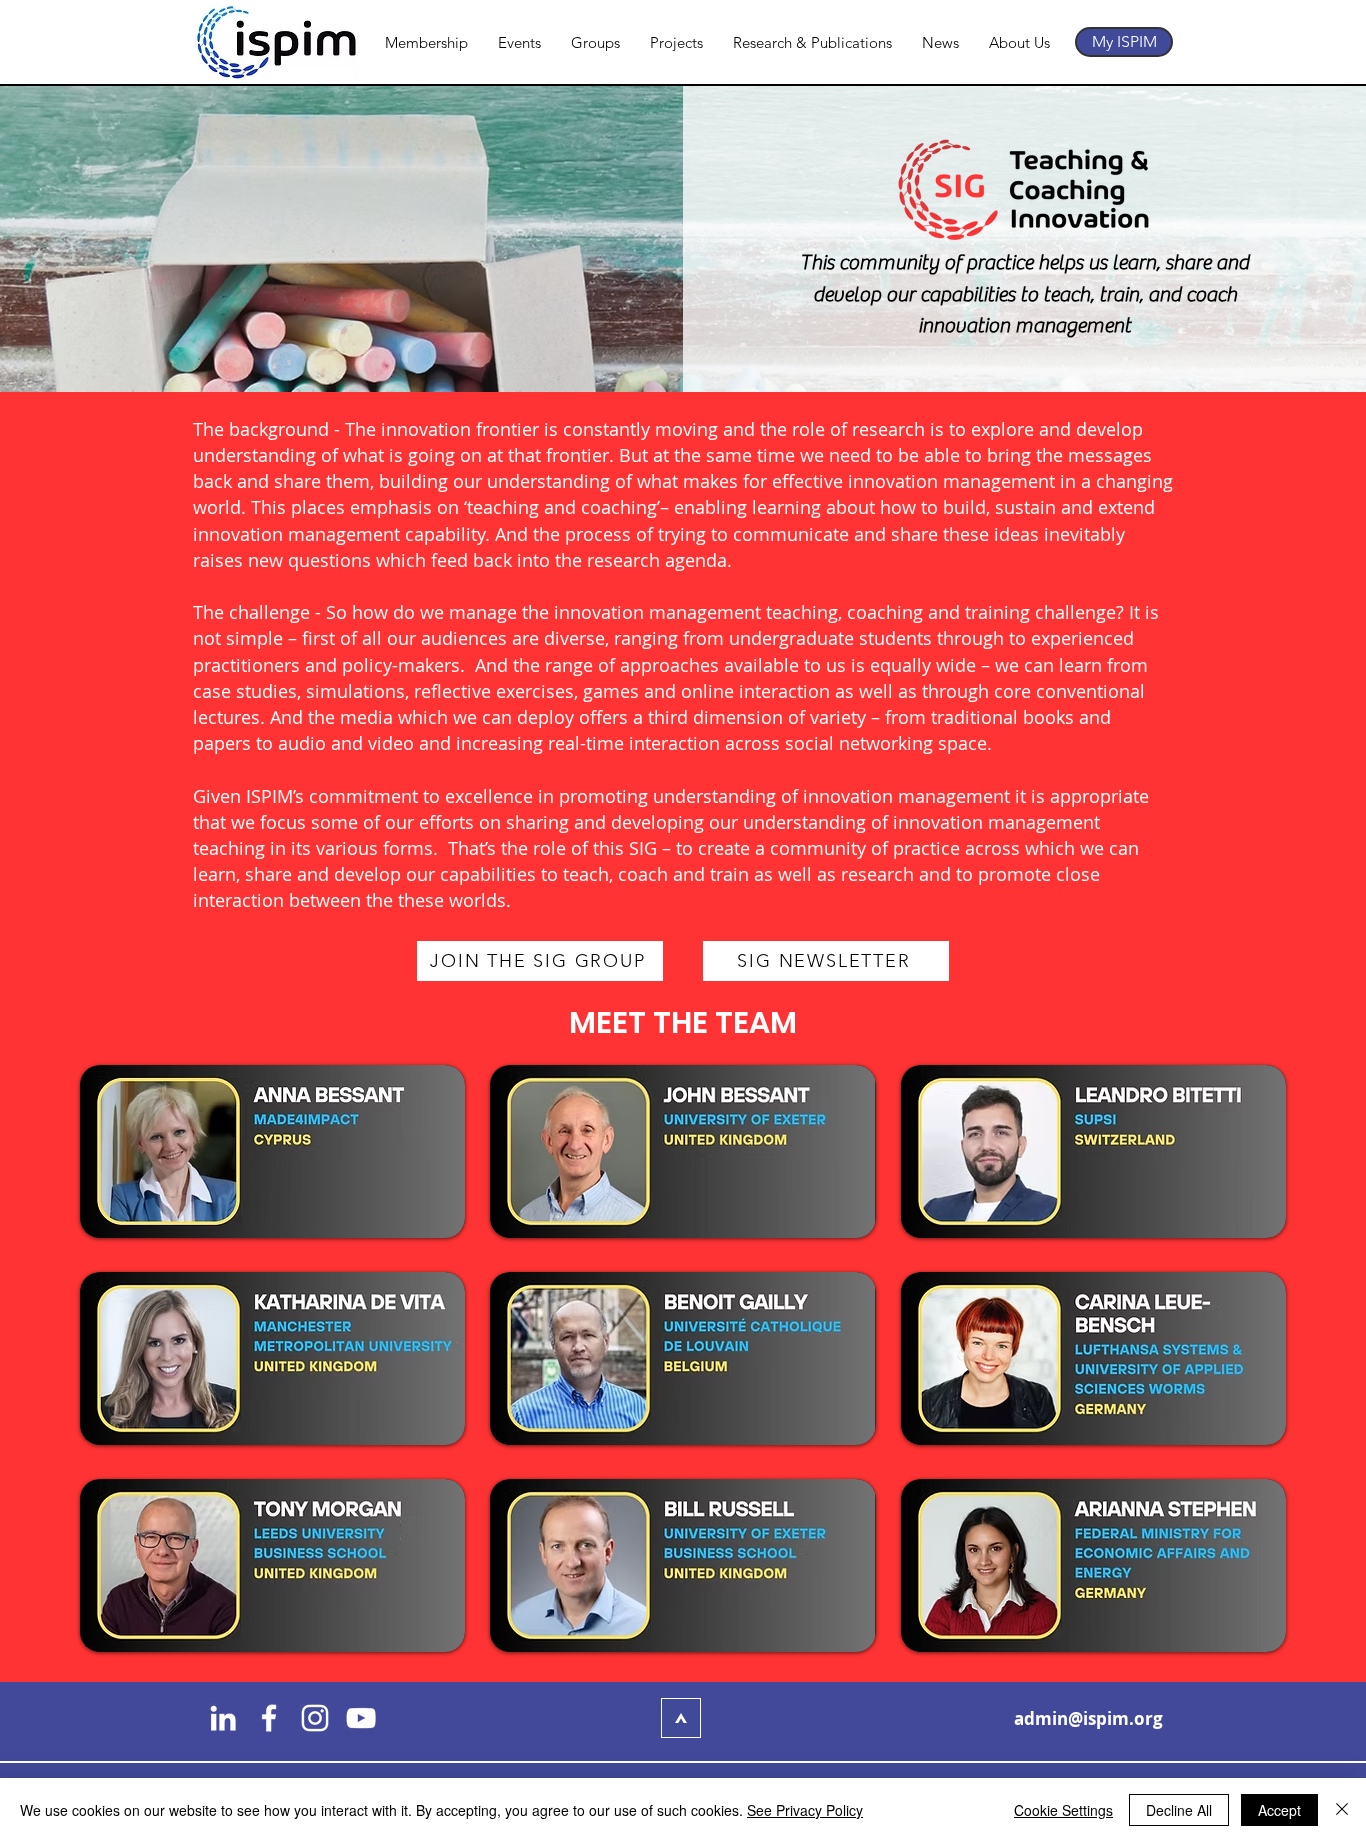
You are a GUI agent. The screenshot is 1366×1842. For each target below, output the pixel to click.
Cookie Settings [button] (1063, 1810)
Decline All (1179, 1810)
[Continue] (681, 1718)
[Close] (1342, 1810)
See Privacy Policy (805, 1810)
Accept (1279, 1810)
